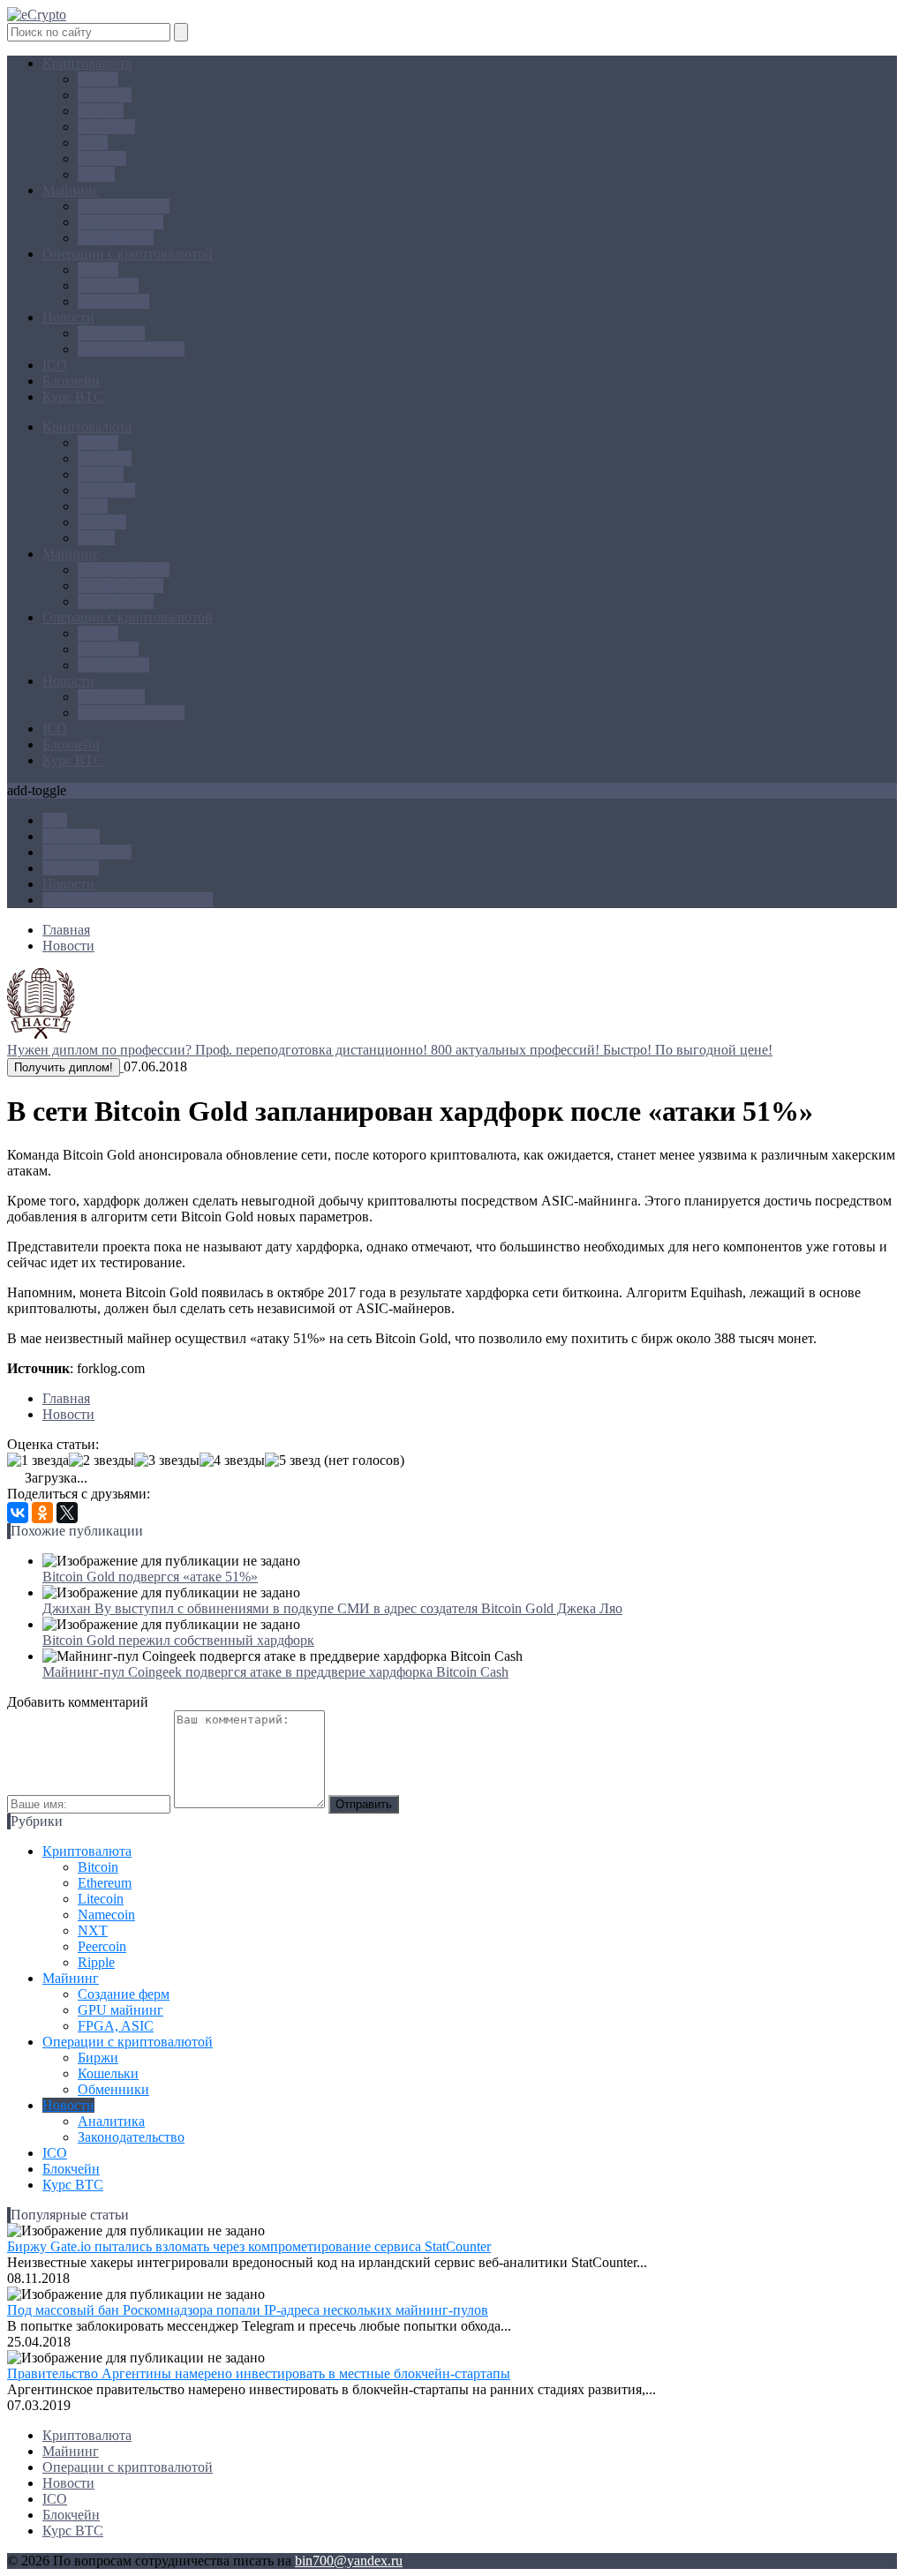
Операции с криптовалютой (128, 254)
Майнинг (71, 190)
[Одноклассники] (42, 1513)
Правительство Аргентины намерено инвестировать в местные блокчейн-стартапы (259, 2373)
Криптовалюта (87, 63)
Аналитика (111, 333)
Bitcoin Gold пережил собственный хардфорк (178, 1640)
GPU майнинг (121, 222)
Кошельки (108, 285)
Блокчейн (71, 381)
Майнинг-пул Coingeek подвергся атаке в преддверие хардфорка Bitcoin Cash (275, 1672)
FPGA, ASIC (116, 238)
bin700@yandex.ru (349, 2561)
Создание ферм (124, 206)
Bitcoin (98, 79)
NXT (93, 143)
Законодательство (131, 349)
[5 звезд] (293, 1461)
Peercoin (102, 158)
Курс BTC (73, 397)
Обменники (113, 301)
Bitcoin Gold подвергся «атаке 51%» (150, 1577)
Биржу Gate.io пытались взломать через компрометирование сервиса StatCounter (249, 2246)
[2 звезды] (102, 1461)
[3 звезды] (167, 1461)
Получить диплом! (64, 1067)
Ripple (96, 174)
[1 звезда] (38, 1461)
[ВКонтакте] (18, 1513)
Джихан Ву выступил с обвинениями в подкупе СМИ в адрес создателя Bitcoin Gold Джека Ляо (332, 1608)
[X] (67, 1513)
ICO (55, 365)
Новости (68, 317)
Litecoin (101, 111)
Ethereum (105, 95)
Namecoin (106, 127)
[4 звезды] (232, 1461)
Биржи (98, 270)
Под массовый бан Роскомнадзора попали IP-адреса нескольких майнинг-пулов (248, 2310)
